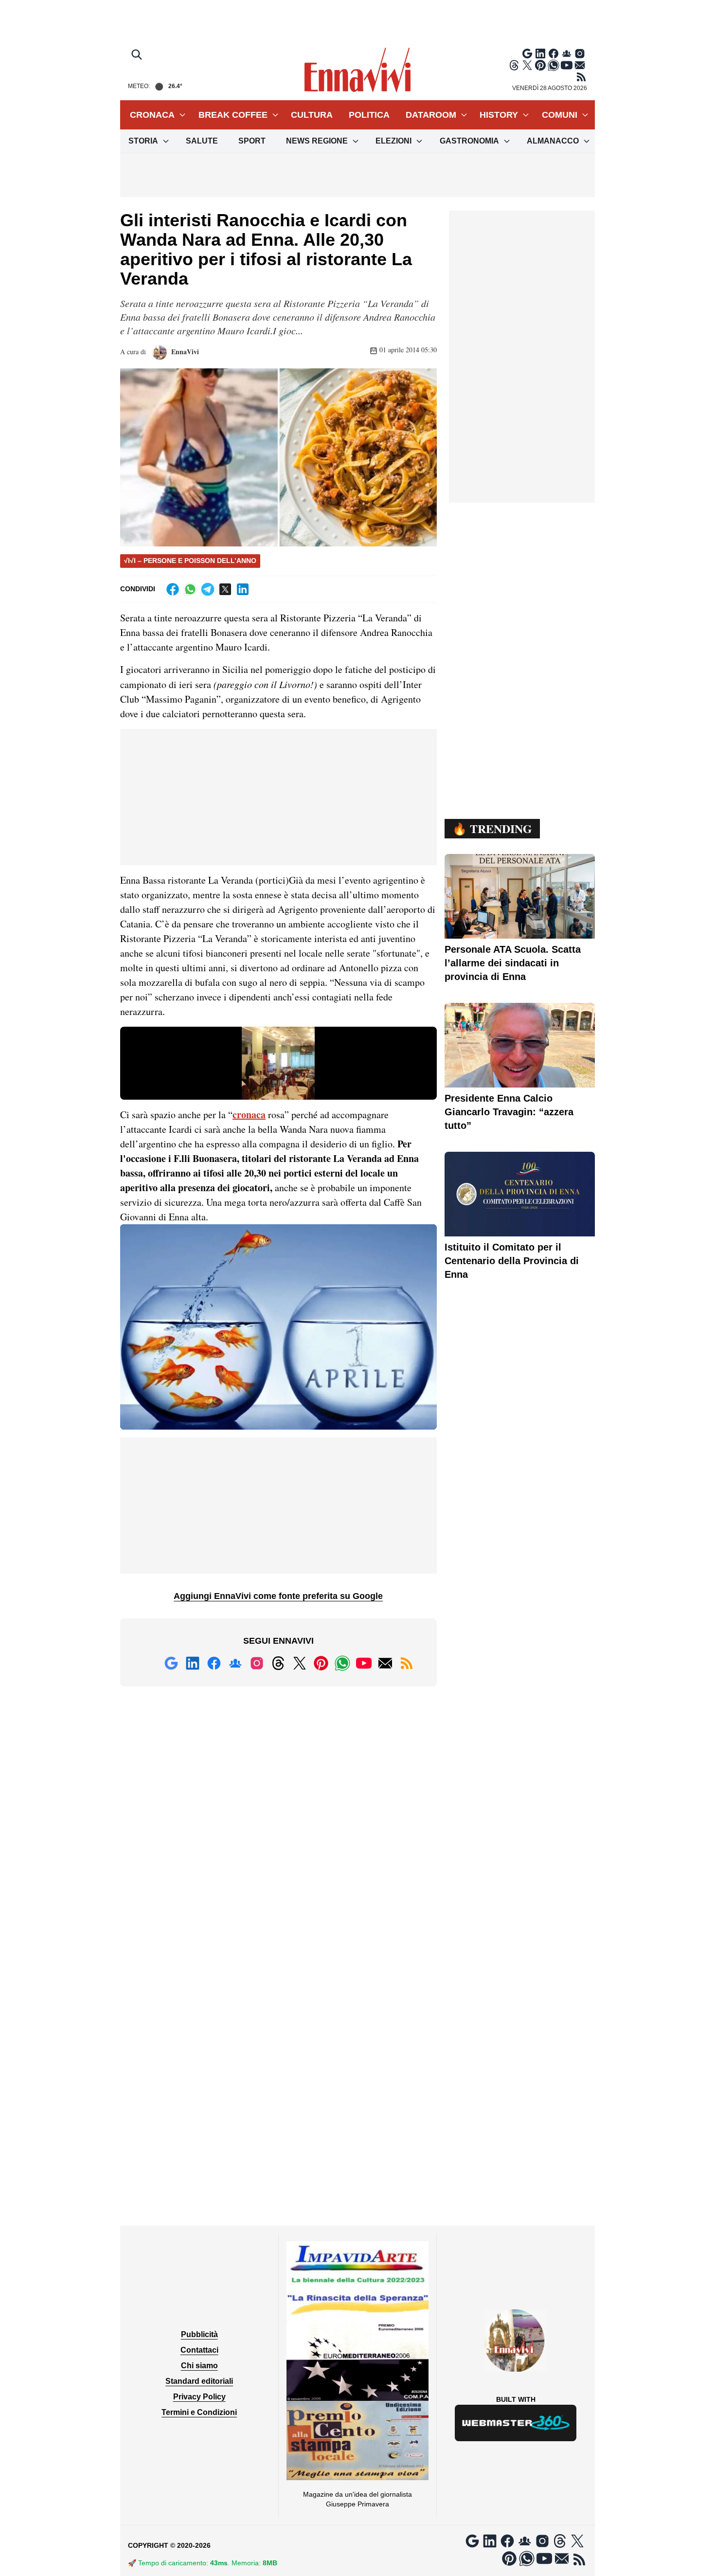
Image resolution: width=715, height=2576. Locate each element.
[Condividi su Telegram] (208, 589)
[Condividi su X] (225, 589)
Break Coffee (233, 115)
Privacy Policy (199, 2397)
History (499, 115)
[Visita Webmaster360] (516, 2423)
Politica (369, 115)
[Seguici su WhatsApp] (554, 65)
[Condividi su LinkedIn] (243, 589)
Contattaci (199, 2350)
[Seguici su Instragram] (580, 54)
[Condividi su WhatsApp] (190, 589)
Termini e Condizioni (199, 2412)
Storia (143, 141)
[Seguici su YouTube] (567, 65)
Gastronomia (469, 141)
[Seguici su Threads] (514, 65)
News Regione (317, 141)
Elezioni (393, 141)
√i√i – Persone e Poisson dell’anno (190, 561)
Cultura (312, 115)
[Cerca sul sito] (138, 55)
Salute (202, 141)
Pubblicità (199, 2334)
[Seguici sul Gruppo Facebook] (567, 54)
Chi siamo (199, 2366)
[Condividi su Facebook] (173, 589)
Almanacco (553, 141)
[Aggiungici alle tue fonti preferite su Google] (527, 54)
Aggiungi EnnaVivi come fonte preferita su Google (278, 1596)
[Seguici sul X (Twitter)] (527, 65)
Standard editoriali (199, 2381)
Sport (252, 141)
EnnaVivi (184, 352)
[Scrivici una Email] (580, 65)
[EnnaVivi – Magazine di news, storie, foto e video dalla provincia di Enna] (357, 70)
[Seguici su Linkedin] (540, 54)
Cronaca (152, 115)
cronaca (249, 1115)
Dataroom (431, 115)
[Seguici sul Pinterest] (540, 65)
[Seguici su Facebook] (554, 54)
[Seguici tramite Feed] (581, 77)
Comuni (560, 115)
